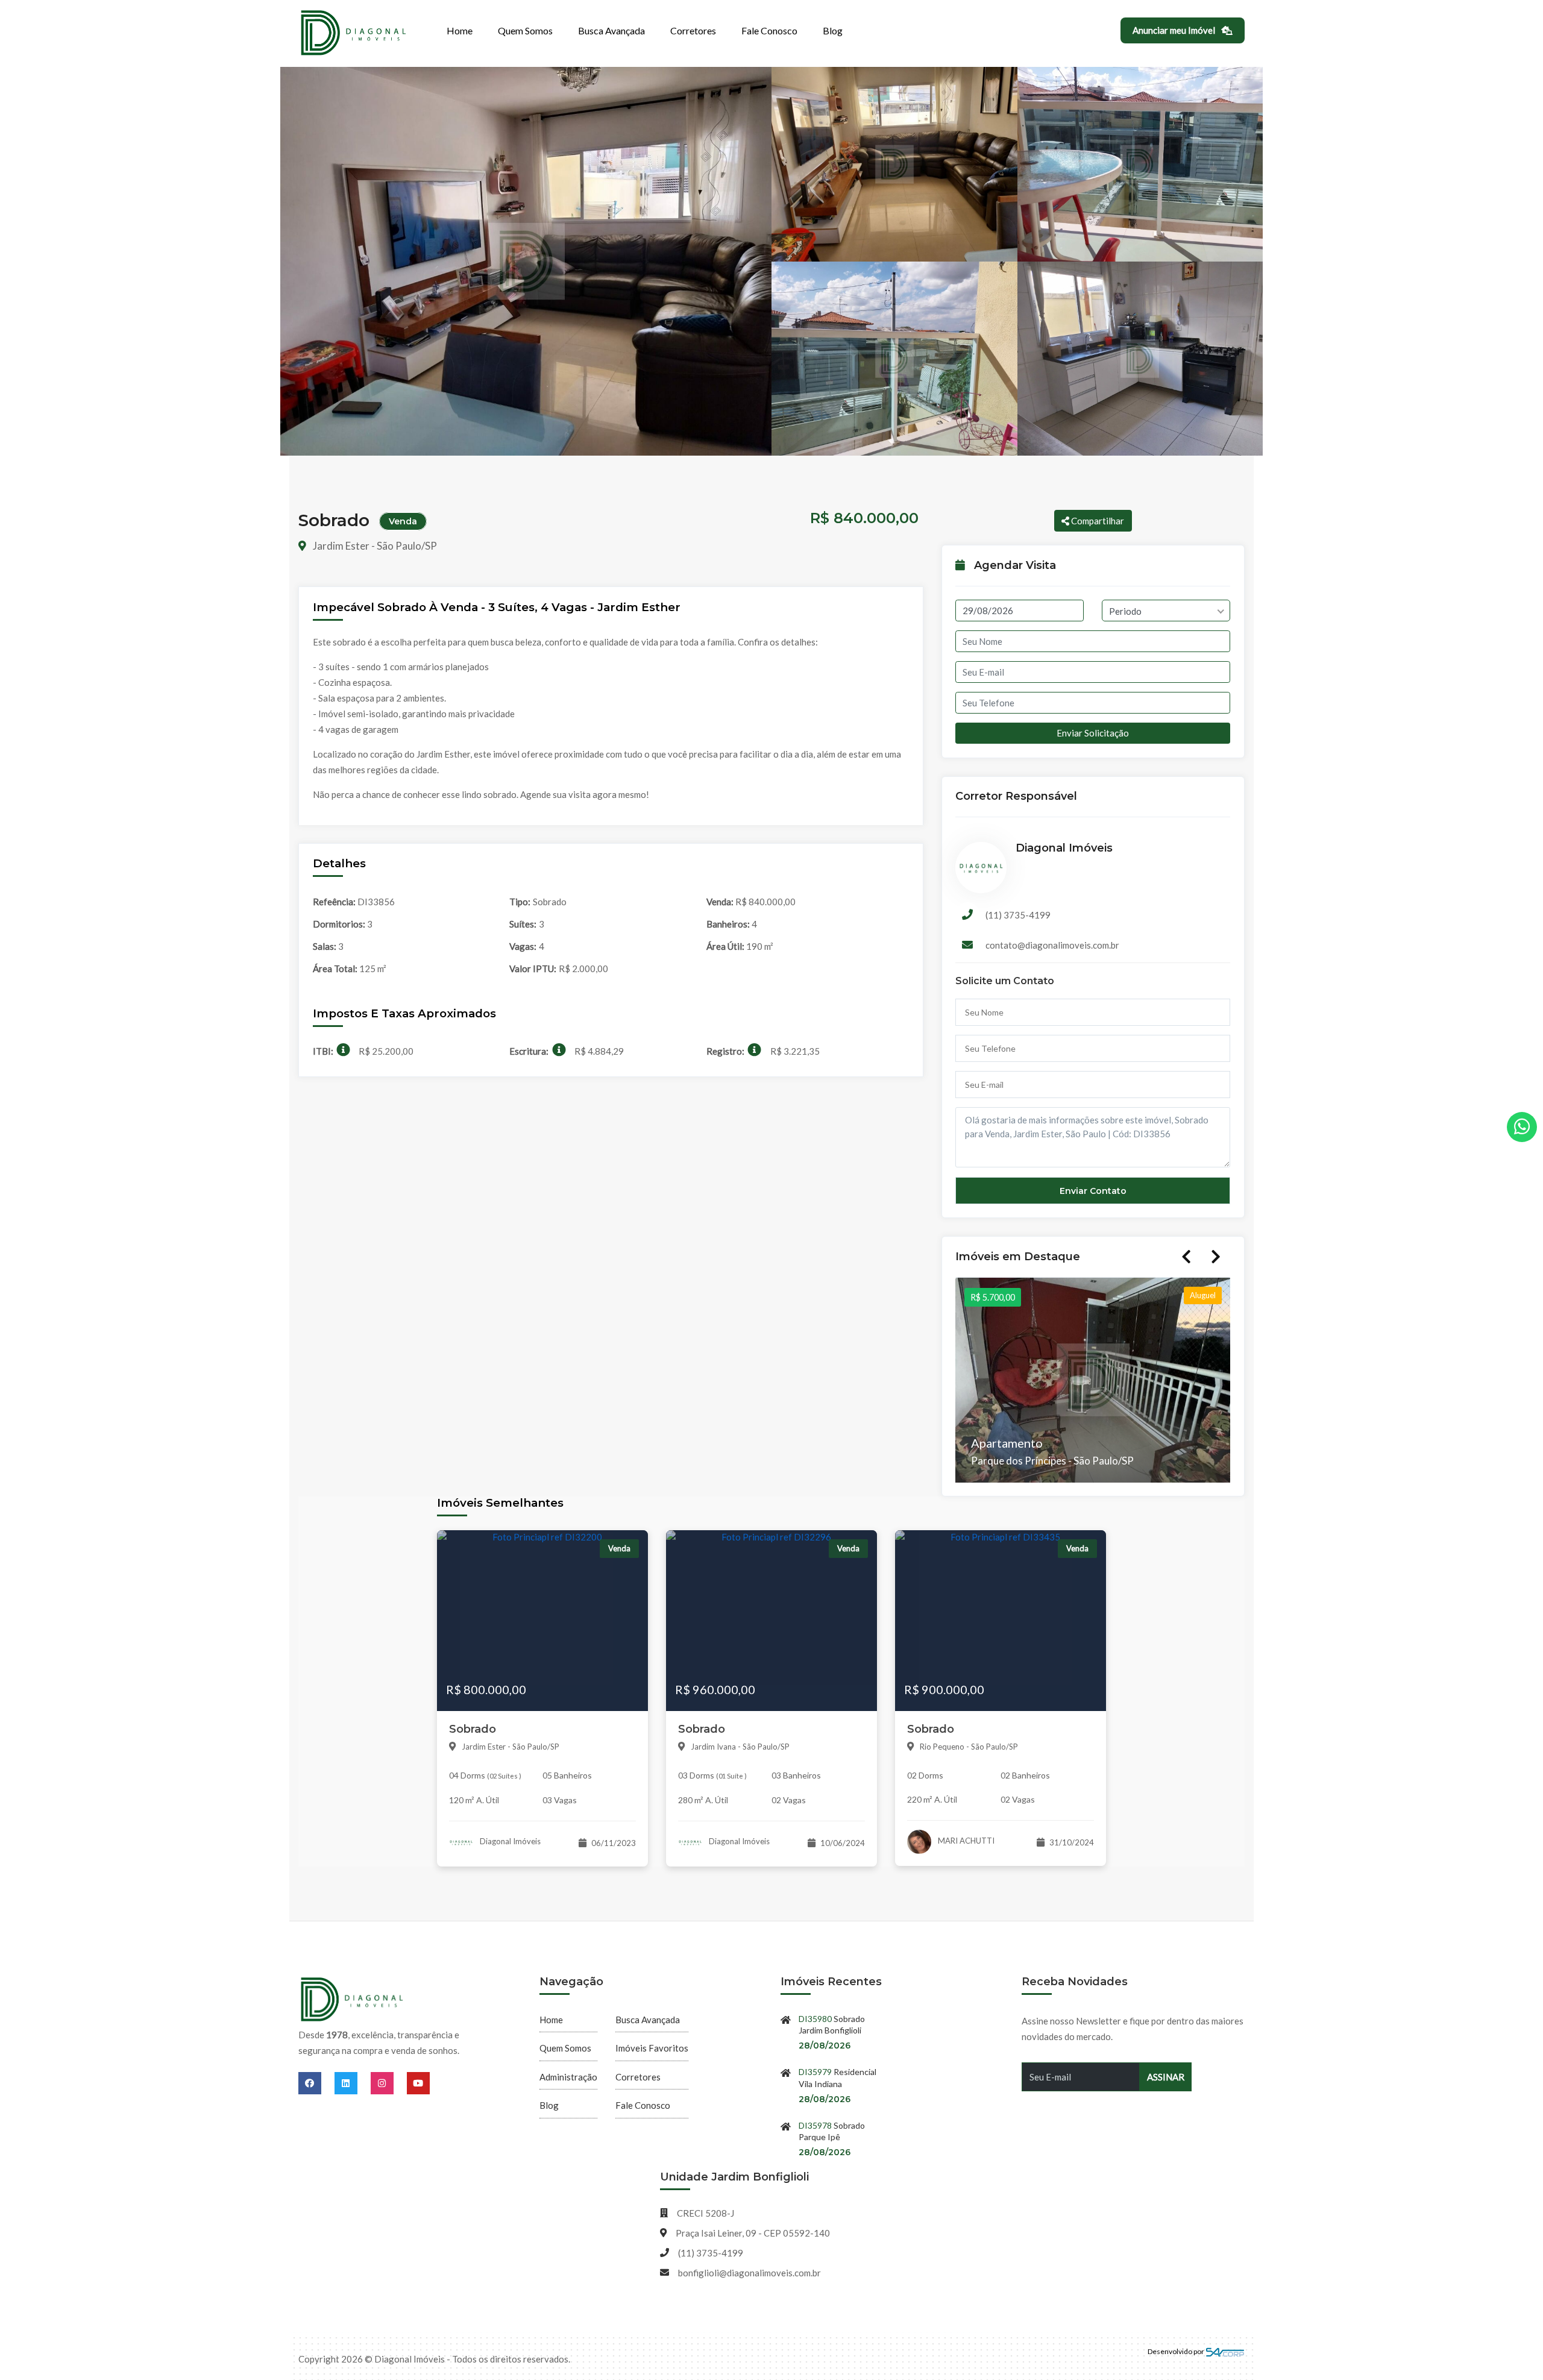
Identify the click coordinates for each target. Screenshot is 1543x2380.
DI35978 (815, 2125)
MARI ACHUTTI (965, 1841)
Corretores (693, 30)
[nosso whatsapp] (1522, 1127)
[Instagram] (389, 2083)
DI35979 (815, 2072)
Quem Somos (525, 30)
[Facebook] (316, 2083)
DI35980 (815, 2019)
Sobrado (473, 1729)
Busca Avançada (611, 30)
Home (460, 30)
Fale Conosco (769, 30)
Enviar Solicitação (1093, 733)
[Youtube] (418, 2083)
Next (1216, 1257)
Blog (833, 30)
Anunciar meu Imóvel (1175, 30)
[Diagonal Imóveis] (353, 2000)
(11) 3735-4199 (1018, 915)
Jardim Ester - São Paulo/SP (374, 546)
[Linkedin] (353, 2083)
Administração (568, 2077)
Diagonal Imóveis (509, 1841)
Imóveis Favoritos (652, 2048)
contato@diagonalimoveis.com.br (1052, 945)
